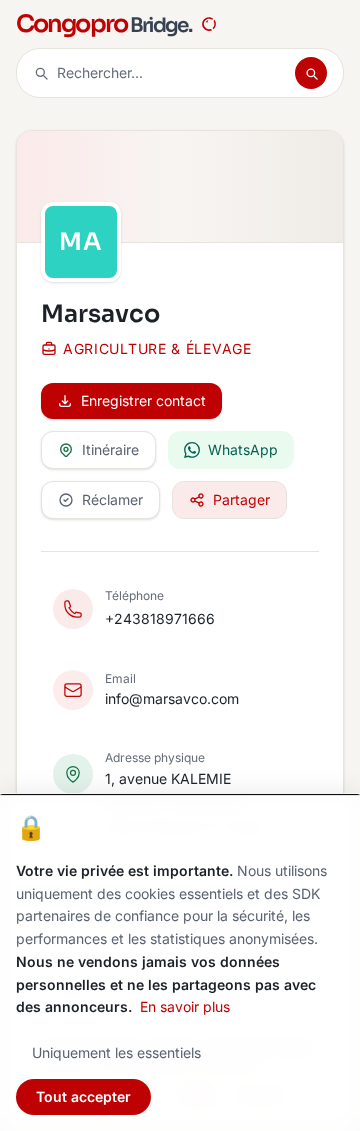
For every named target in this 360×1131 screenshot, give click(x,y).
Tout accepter (83, 1096)
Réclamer (112, 499)
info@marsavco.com (172, 698)
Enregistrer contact (143, 400)
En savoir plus (185, 1006)
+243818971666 (160, 618)
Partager (241, 499)
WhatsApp (243, 449)
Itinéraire (110, 449)
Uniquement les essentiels (116, 1052)
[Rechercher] (311, 73)
